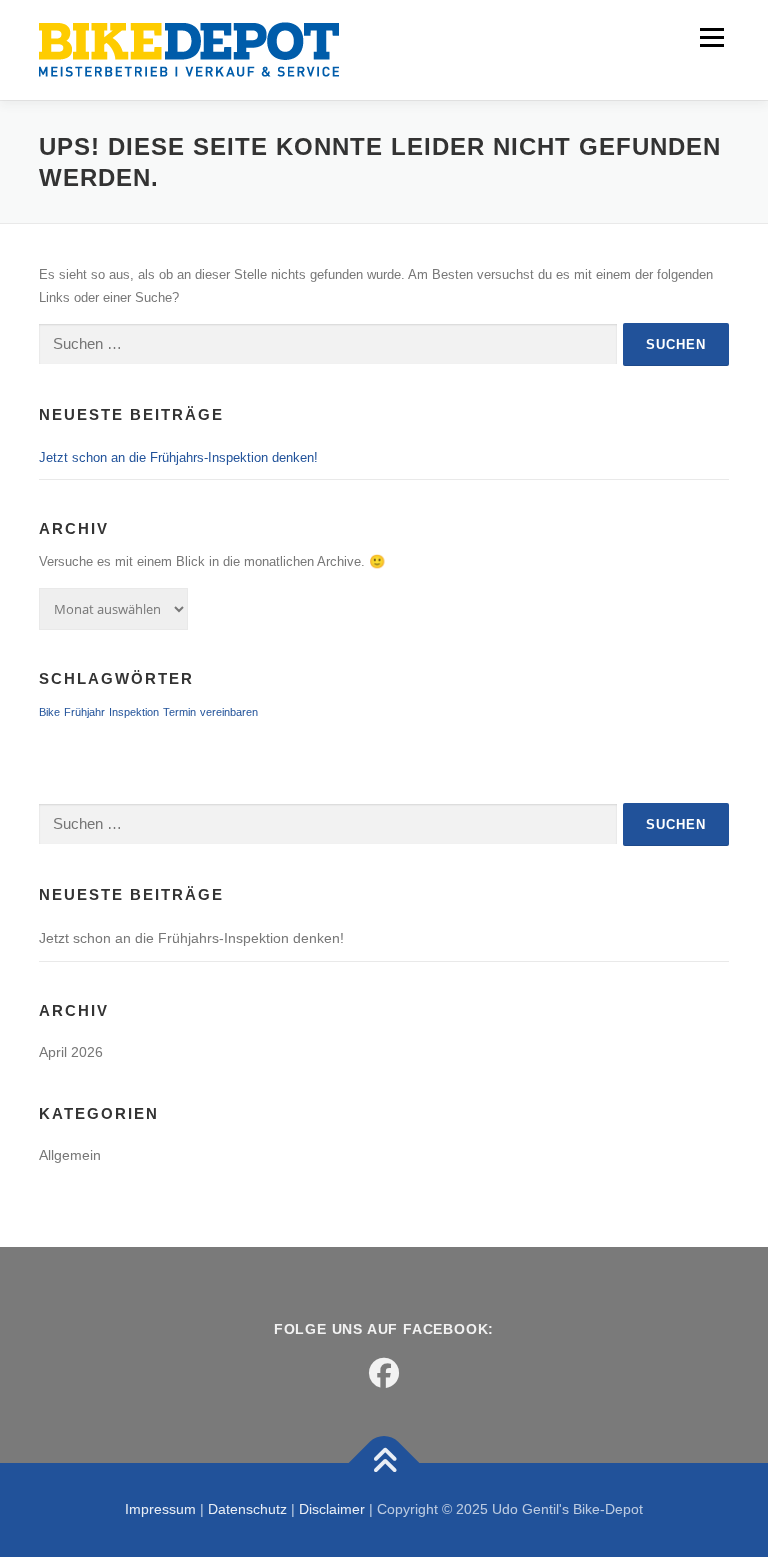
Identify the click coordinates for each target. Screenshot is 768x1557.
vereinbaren (229, 712)
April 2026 (71, 1052)
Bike (49, 712)
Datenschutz (247, 1509)
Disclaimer (332, 1509)
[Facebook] (384, 1373)
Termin (179, 712)
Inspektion (134, 712)
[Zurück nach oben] (384, 1463)
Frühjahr (84, 712)
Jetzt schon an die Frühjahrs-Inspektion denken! (178, 457)
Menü (710, 37)
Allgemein (70, 1155)
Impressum (160, 1509)
